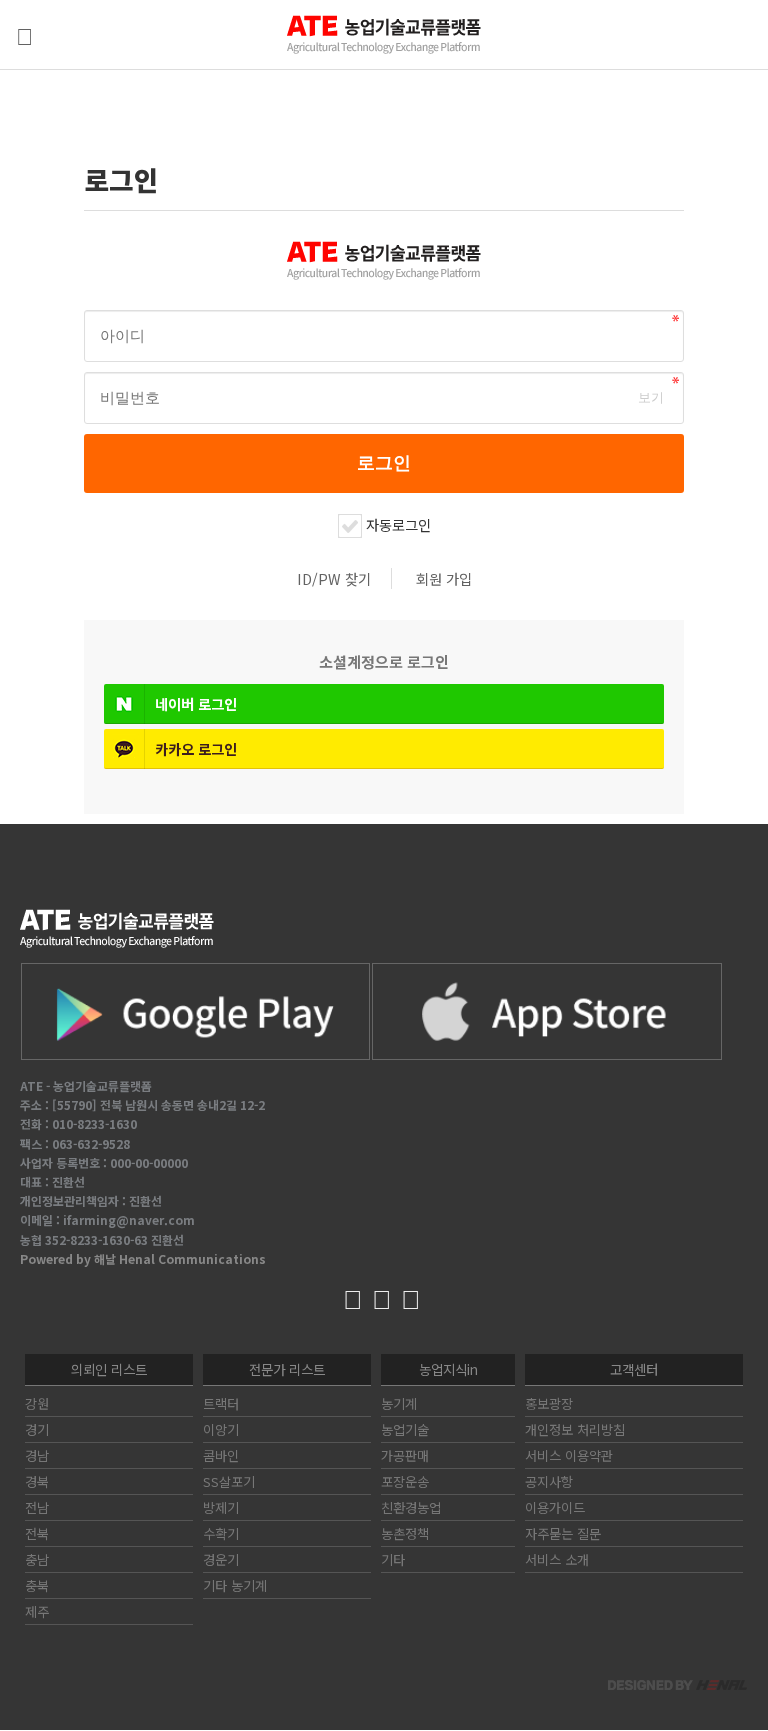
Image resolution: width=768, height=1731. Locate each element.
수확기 (221, 1533)
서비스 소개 (557, 1559)
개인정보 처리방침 (575, 1429)
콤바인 (221, 1455)
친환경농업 (411, 1507)
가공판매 (405, 1455)
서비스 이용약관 (569, 1455)
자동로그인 (398, 524)
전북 (37, 1533)
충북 (37, 1585)
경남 (37, 1455)
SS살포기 (229, 1481)
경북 (37, 1481)
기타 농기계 (235, 1585)
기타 (393, 1559)
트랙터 (221, 1403)
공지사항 (549, 1481)
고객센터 (634, 1369)
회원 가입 (444, 578)
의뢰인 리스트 (109, 1369)
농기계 (399, 1403)
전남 (37, 1507)
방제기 (221, 1507)
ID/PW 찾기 (334, 578)
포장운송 (405, 1481)
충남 (37, 1559)
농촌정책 (405, 1533)
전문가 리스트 (287, 1369)
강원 (37, 1403)
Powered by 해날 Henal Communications (143, 1258)
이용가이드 (555, 1507)
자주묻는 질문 (563, 1533)
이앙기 (221, 1429)
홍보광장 (549, 1403)
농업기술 (405, 1429)
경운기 (221, 1559)
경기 (37, 1429)
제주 (37, 1611)
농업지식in (448, 1369)
